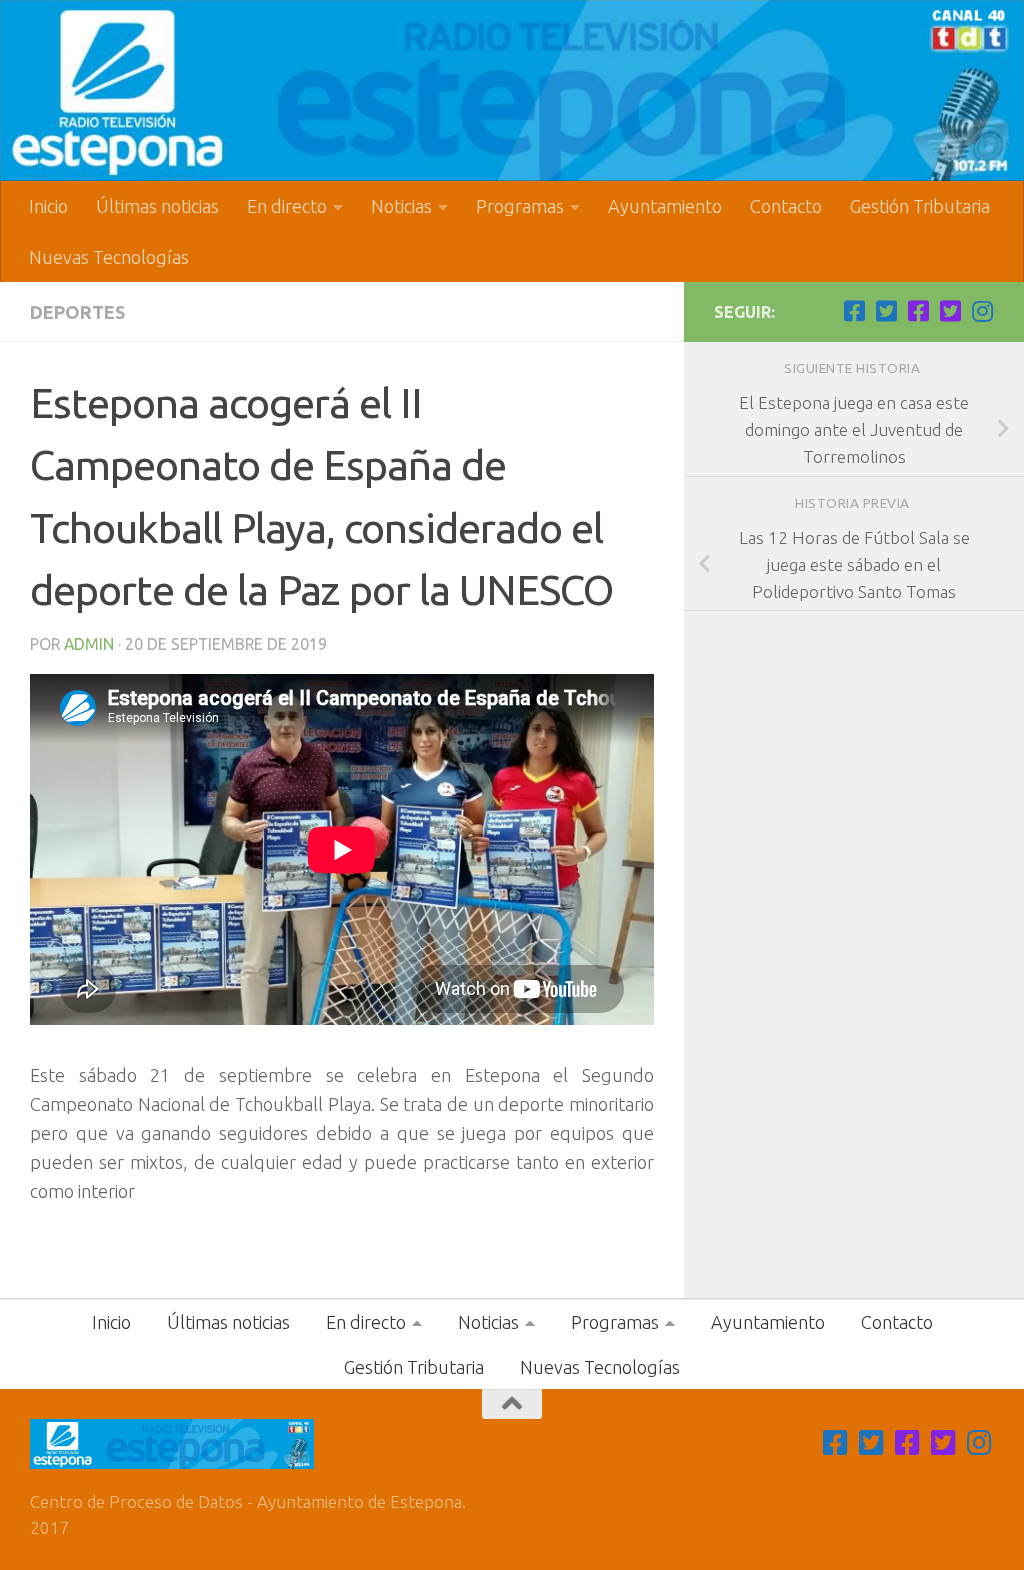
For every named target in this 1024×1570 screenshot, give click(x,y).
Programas (520, 206)
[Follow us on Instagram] (982, 311)
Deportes (77, 312)
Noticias (401, 206)
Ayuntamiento (665, 206)
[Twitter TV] (886, 311)
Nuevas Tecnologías (109, 257)
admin (89, 644)
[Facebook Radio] (918, 311)
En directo (287, 206)
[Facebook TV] (854, 311)
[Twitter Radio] (950, 311)
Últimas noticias (157, 206)
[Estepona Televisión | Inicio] (512, 90)
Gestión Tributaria (920, 206)
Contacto (786, 206)
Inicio (48, 206)
